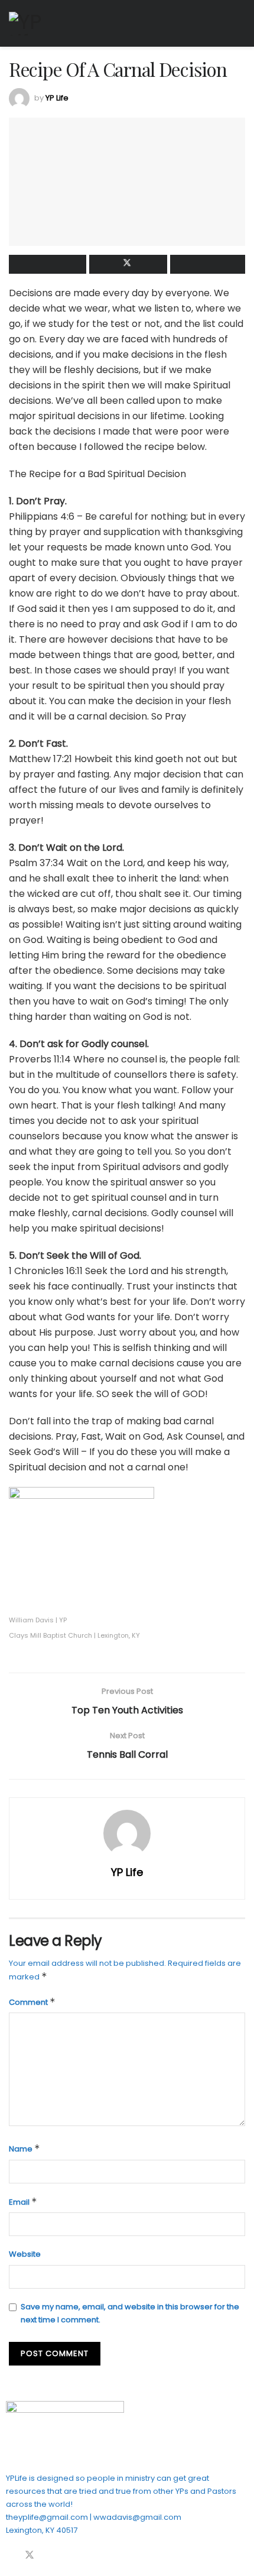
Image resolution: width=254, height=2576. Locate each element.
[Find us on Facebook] (9, 2556)
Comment (32, 2002)
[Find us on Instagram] (69, 2556)
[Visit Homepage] (32, 24)
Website (25, 2254)
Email (23, 2202)
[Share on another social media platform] (208, 264)
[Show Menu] (240, 23)
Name (25, 2149)
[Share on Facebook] (48, 264)
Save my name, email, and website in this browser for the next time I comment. (130, 2313)
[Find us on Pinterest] (50, 2556)
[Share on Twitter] (128, 264)
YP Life (57, 98)
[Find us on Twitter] (30, 2556)
